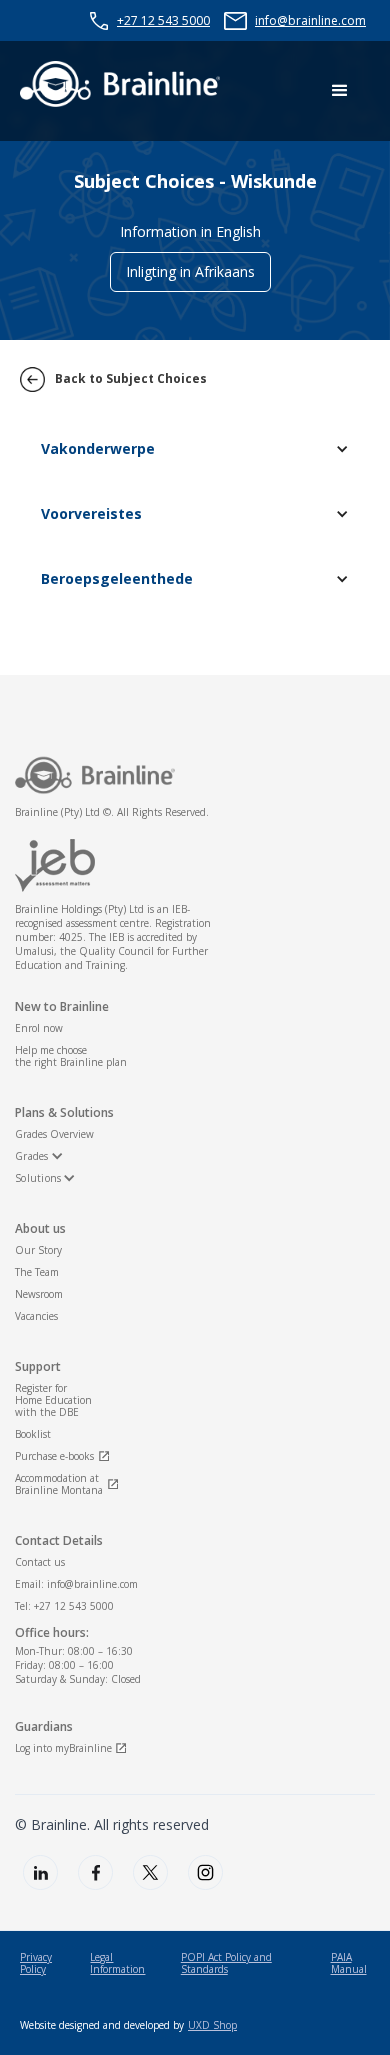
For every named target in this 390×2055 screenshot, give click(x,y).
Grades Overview (54, 1134)
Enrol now (39, 1028)
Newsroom (39, 1294)
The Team (37, 1272)
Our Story (38, 1250)
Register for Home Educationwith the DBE (53, 1400)
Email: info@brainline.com (76, 1584)
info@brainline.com (310, 20)
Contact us (40, 1562)
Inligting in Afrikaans (190, 271)
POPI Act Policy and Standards (226, 1963)
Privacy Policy (36, 1963)
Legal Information (117, 1963)
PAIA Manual (349, 1963)
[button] (340, 91)
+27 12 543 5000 (163, 20)
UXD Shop (212, 2025)
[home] (120, 84)
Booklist (33, 1434)
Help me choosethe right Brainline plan (71, 1056)
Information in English (190, 231)
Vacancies (36, 1316)
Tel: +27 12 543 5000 (64, 1606)
